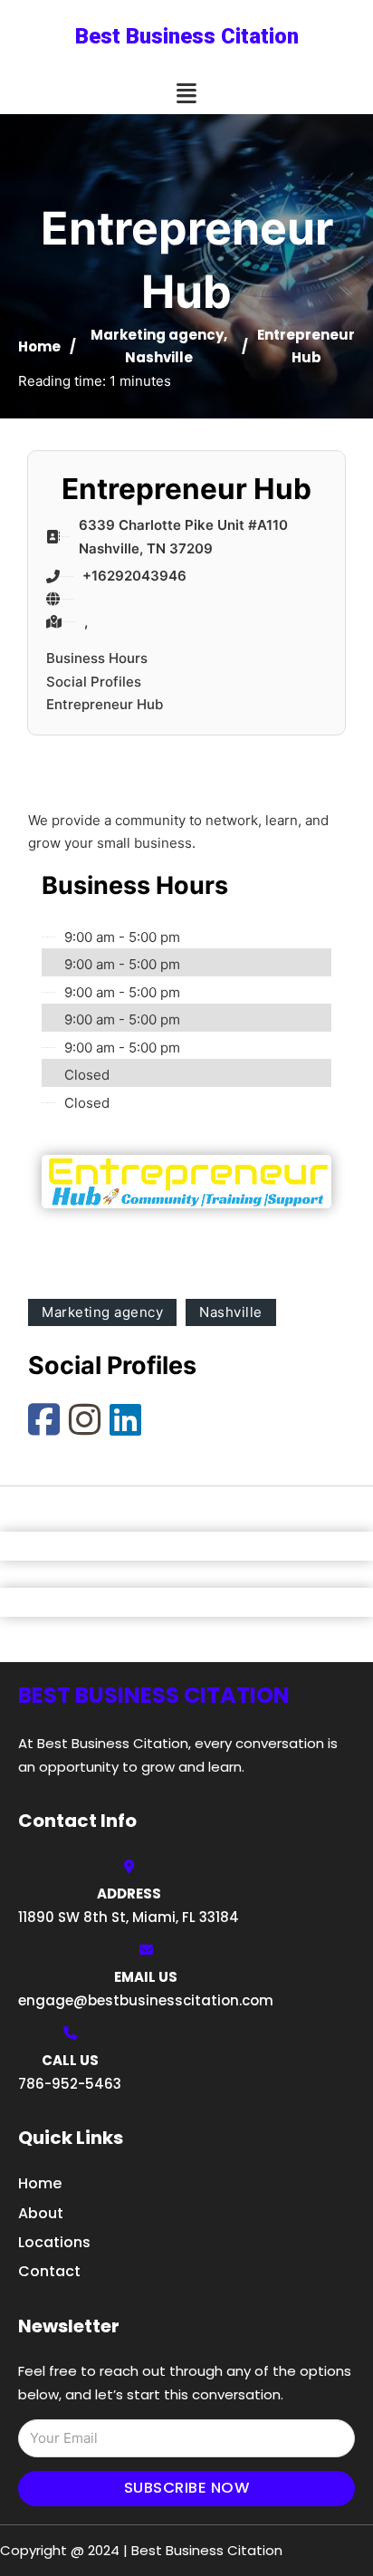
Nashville (159, 357)
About (41, 2213)
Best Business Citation (187, 36)
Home (39, 346)
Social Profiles (94, 682)
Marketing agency (157, 335)
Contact (49, 2271)
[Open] (186, 94)
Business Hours (97, 658)
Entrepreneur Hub (105, 704)
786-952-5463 (70, 2084)
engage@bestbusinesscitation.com (146, 2000)
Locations (54, 2242)
